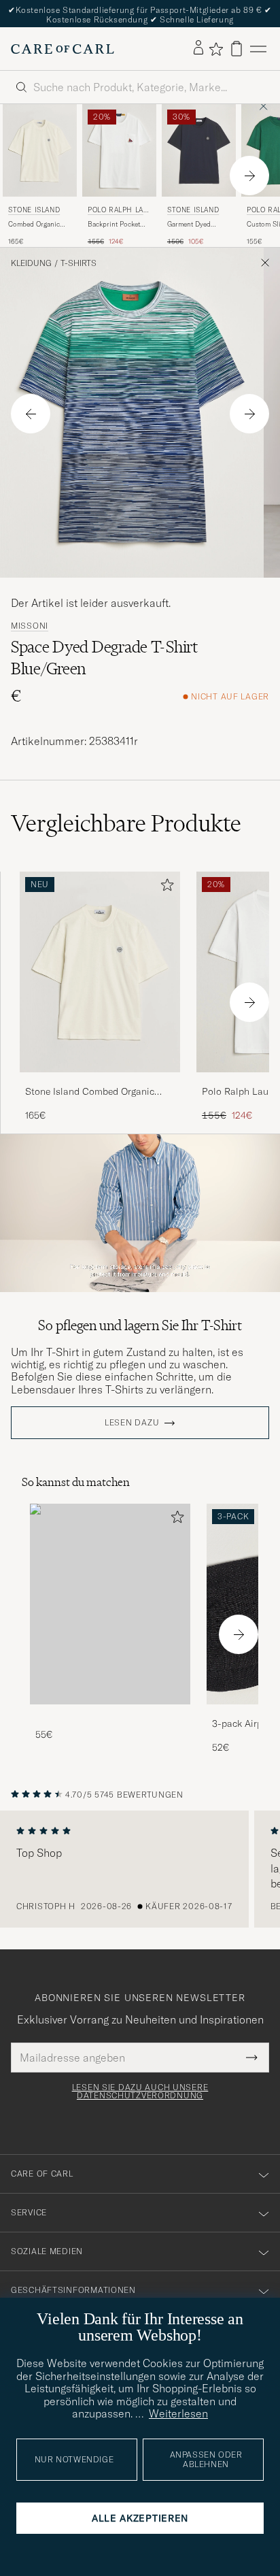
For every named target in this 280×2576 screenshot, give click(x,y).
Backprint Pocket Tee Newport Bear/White (114, 225)
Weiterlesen (178, 2413)
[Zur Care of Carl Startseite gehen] (63, 49)
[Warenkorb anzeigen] (237, 49)
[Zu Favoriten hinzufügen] (164, 888)
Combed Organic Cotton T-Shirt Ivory (39, 225)
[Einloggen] (198, 48)
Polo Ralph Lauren (118, 211)
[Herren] (110, 1604)
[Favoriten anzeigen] (216, 49)
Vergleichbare (126, 823)
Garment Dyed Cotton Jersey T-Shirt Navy (192, 225)
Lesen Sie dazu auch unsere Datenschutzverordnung (140, 2092)
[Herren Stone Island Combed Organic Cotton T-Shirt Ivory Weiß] (40, 150)
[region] (140, 1869)
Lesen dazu (132, 1423)
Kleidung (31, 263)
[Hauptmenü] (258, 49)
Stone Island (34, 210)
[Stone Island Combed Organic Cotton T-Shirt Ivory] (100, 1081)
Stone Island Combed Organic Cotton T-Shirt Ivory (90, 1092)
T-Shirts (78, 263)
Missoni (30, 626)
